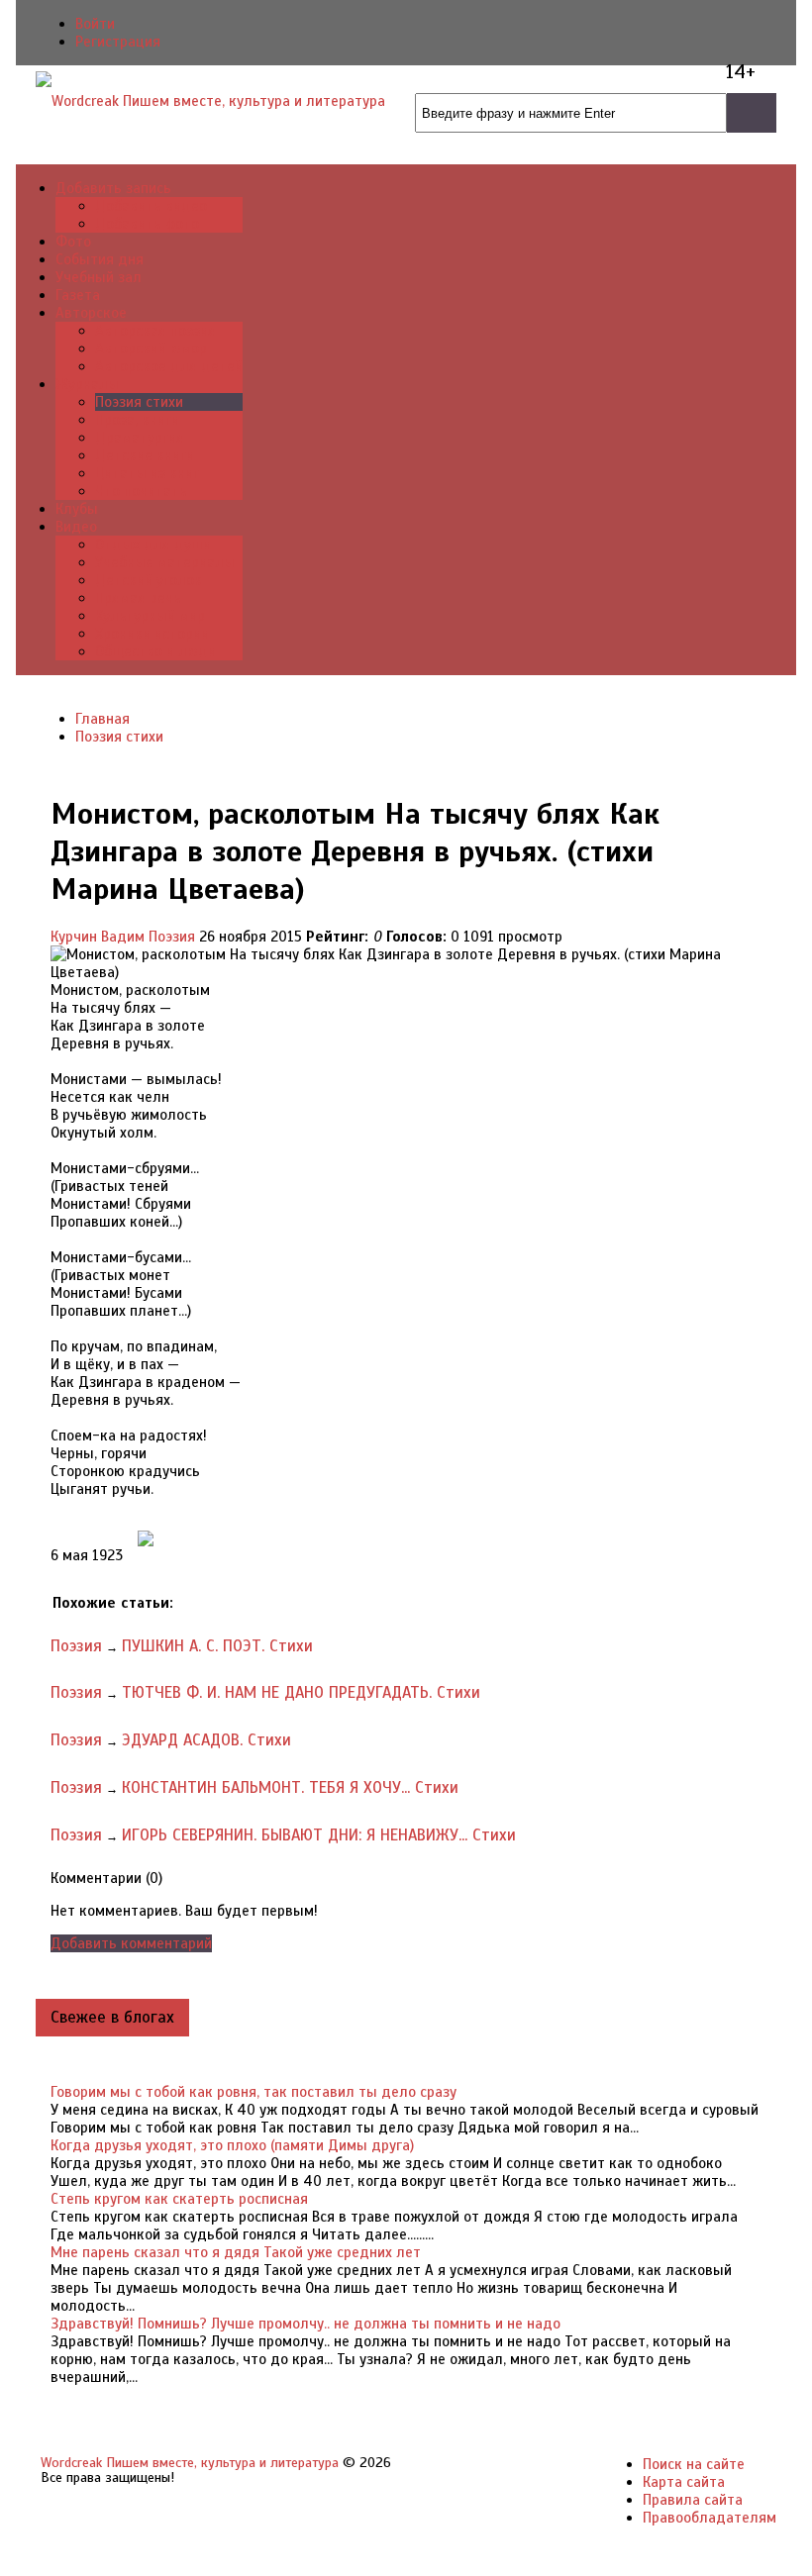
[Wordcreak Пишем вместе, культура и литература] (210, 100)
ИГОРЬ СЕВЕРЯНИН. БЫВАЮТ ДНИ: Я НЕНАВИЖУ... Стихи (319, 1835)
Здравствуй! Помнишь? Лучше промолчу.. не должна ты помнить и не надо (305, 2324)
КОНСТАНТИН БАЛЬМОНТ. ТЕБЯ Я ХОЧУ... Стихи (290, 1787)
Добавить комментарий (131, 1943)
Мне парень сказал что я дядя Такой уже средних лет (236, 2252)
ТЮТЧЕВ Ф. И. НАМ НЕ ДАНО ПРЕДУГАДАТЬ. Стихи (301, 1692)
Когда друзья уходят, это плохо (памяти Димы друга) (232, 2145)
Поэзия (172, 937)
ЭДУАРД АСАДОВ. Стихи (206, 1740)
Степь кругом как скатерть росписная (179, 2199)
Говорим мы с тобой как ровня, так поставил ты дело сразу (254, 2092)
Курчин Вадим (98, 937)
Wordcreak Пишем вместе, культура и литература (190, 2463)
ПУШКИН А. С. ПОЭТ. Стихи (217, 1646)
